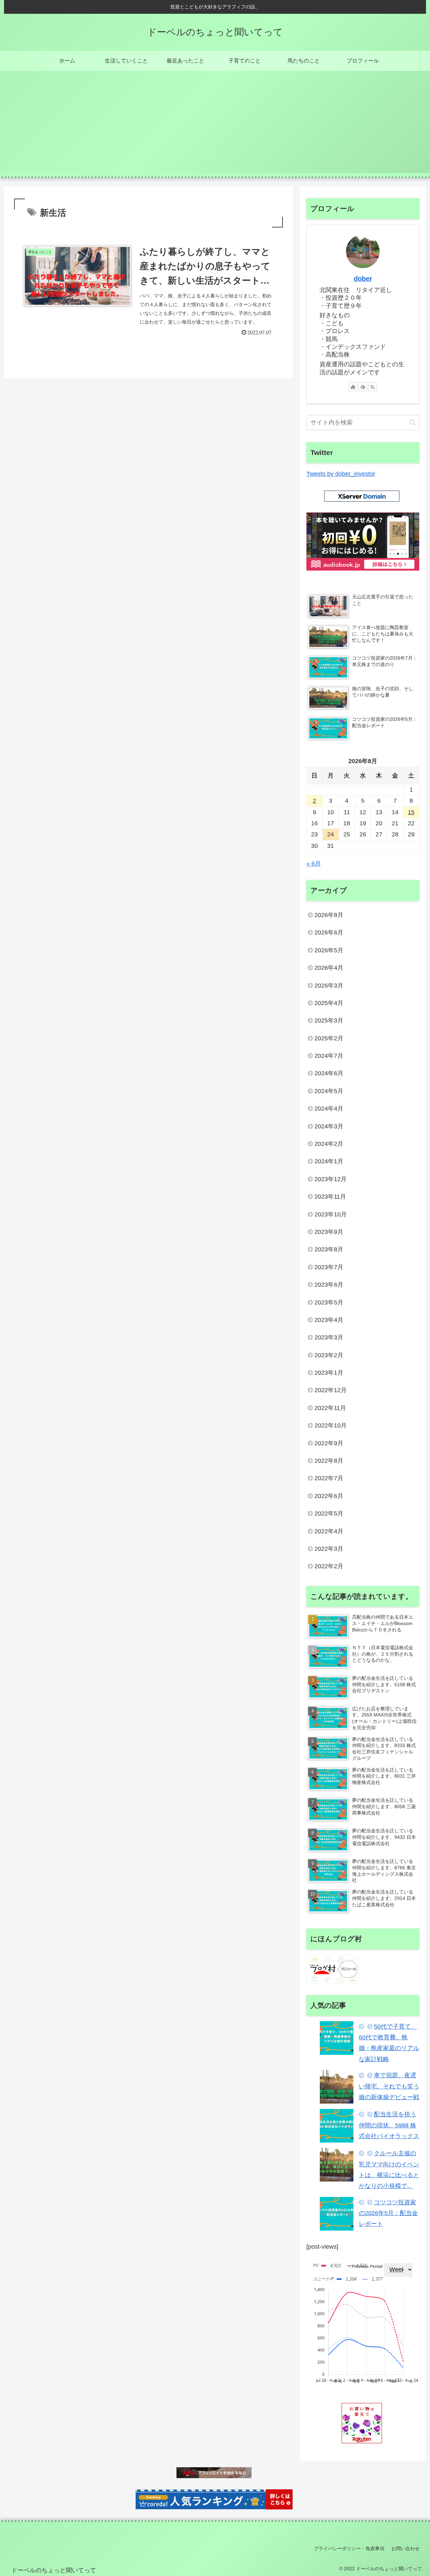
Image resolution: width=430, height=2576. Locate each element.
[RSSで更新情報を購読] (373, 387)
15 (411, 812)
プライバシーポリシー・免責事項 (349, 2548)
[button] (412, 423)
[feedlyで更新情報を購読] (363, 387)
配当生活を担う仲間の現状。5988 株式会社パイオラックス (389, 2125)
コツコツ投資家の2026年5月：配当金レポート (388, 2213)
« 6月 (314, 864)
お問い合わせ (405, 2548)
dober (363, 279)
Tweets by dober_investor (341, 474)
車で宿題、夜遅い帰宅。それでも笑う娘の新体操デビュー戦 (389, 2086)
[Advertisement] (215, 126)
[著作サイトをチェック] (353, 387)
